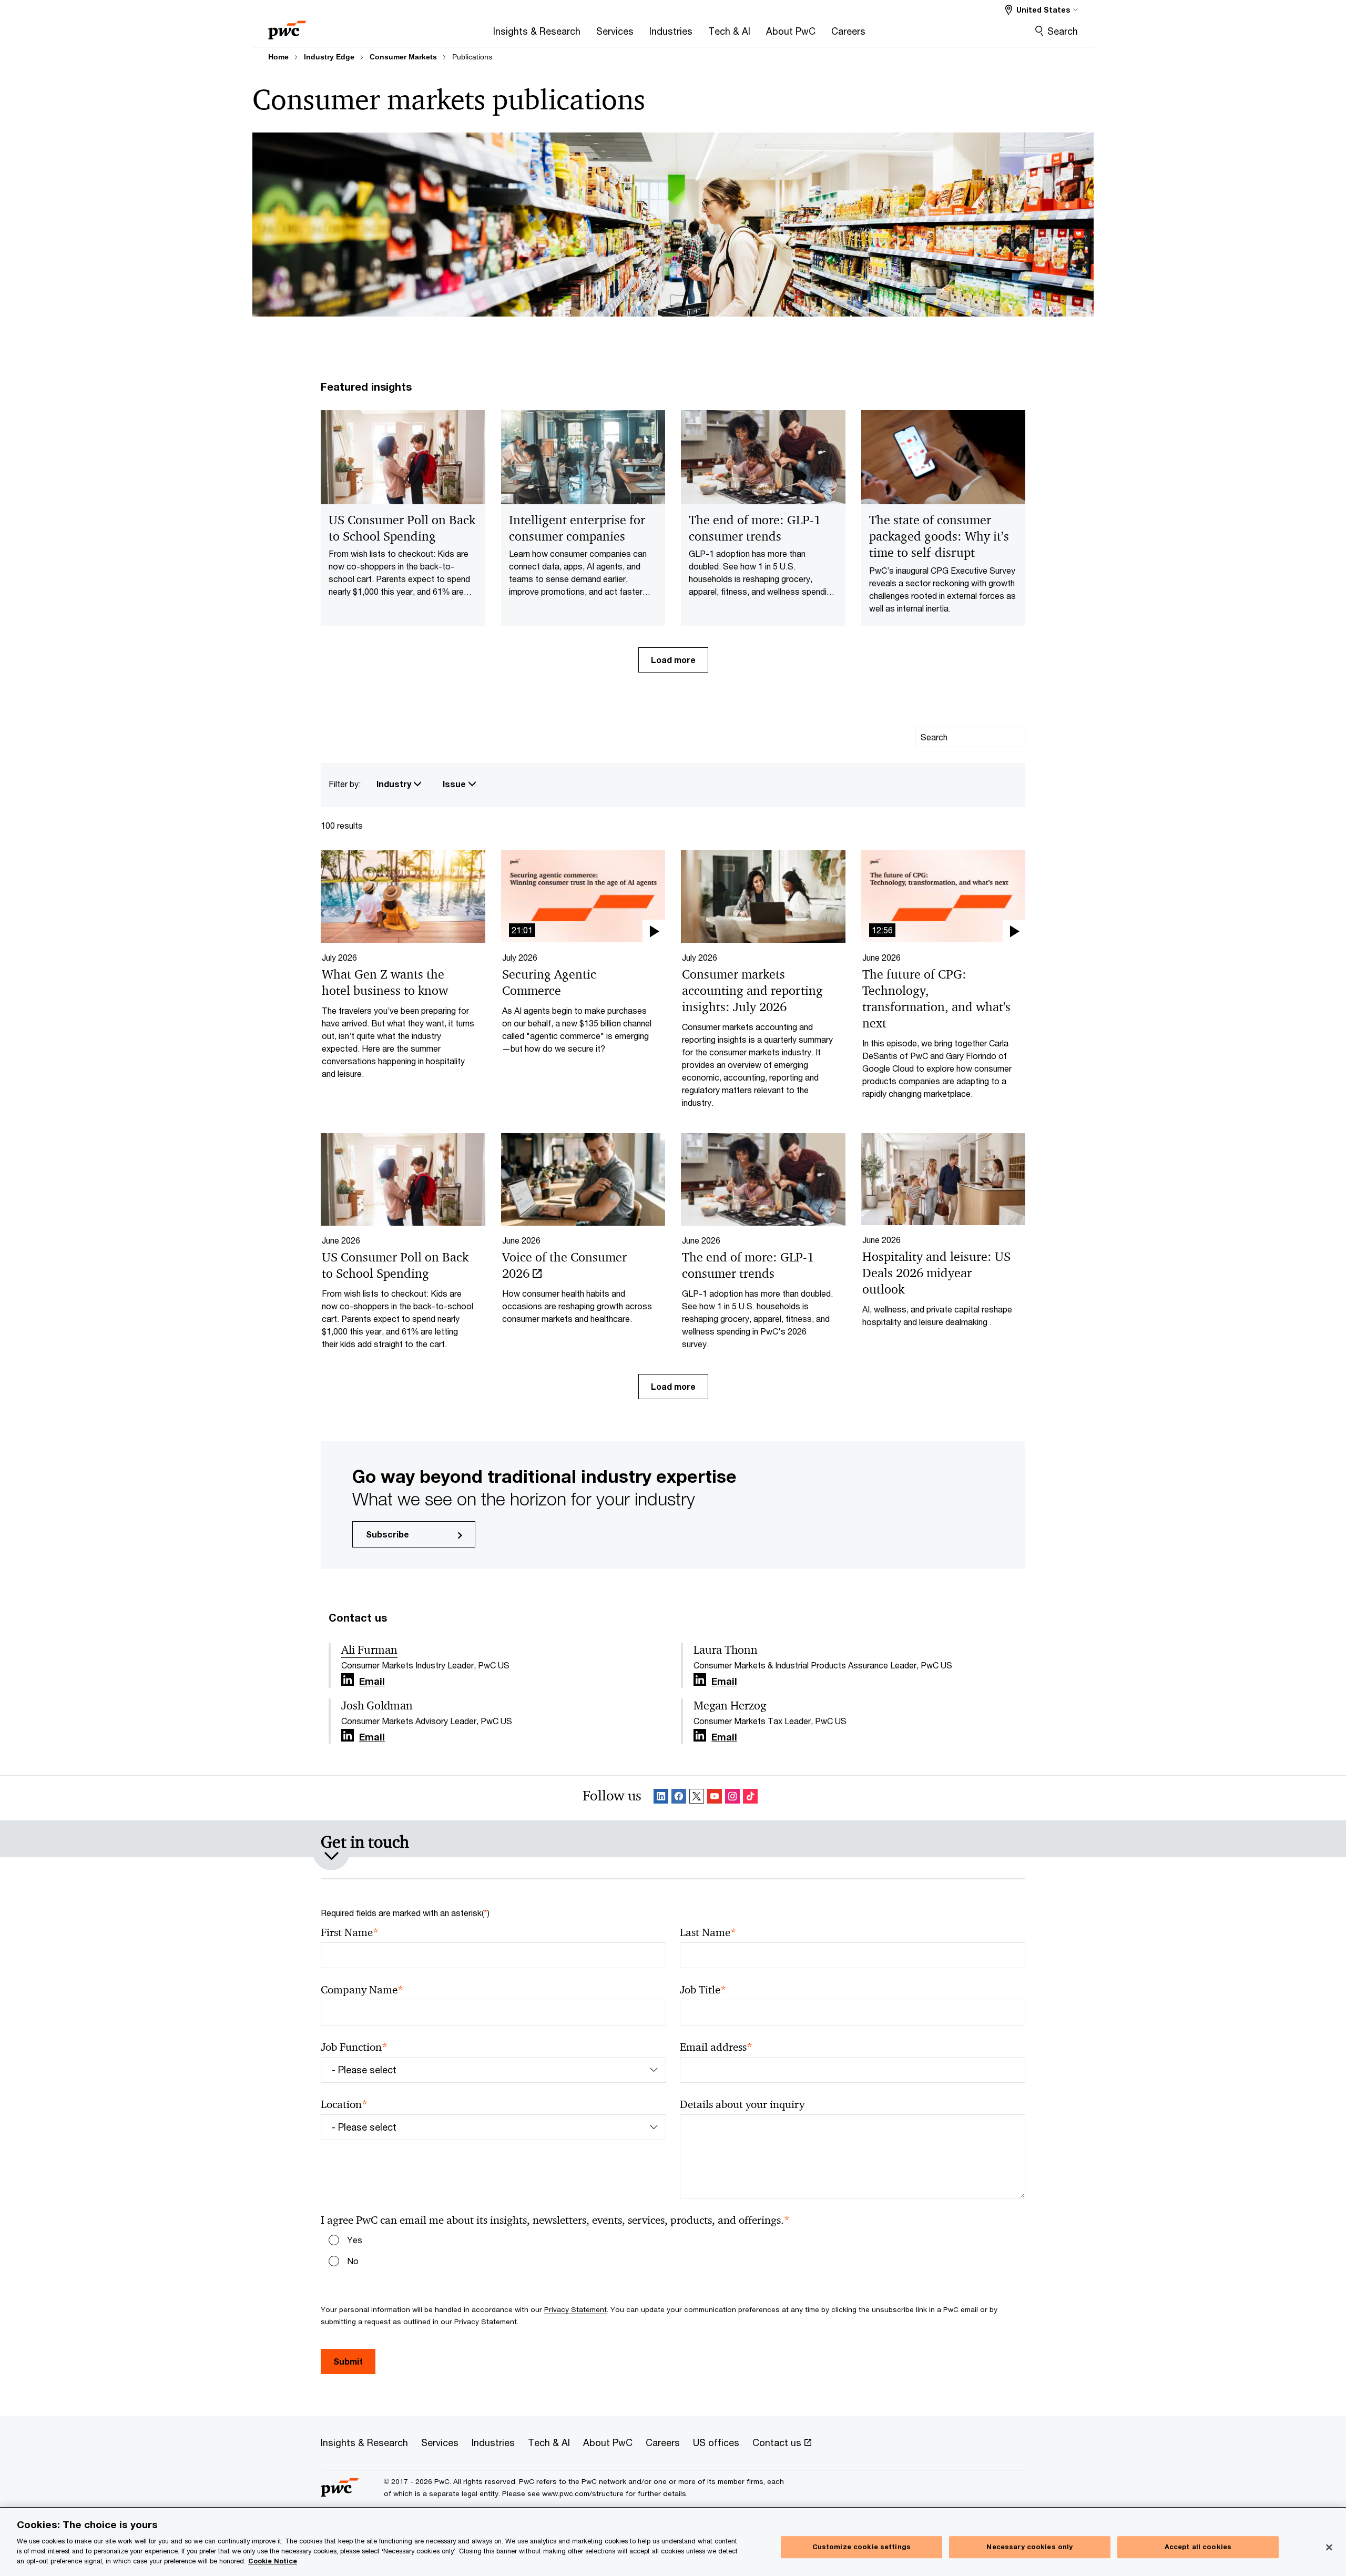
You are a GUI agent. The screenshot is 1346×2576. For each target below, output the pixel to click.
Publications (472, 57)
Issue (455, 784)
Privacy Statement (575, 2309)
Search (1063, 31)
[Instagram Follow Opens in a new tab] (732, 1798)
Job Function (354, 2047)
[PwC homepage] (287, 27)
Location (344, 2105)
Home (278, 57)
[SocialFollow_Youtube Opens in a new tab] (715, 1798)
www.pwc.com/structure (583, 2493)
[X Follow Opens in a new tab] (697, 1798)
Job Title (703, 1990)
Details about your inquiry (742, 2104)
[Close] (1329, 2548)
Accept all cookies (1198, 2547)
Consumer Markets (403, 57)
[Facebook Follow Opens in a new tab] (679, 1798)
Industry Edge (329, 57)
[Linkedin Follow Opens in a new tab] (348, 1680)
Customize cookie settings (861, 2547)
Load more (673, 660)
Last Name (708, 1933)
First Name (350, 1933)
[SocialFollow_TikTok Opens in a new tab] (750, 1798)
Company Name (362, 1990)
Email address (716, 2047)
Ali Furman (369, 1650)
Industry (395, 784)
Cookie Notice (273, 2561)
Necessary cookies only (1029, 2547)
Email (372, 1682)
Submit (348, 2361)
